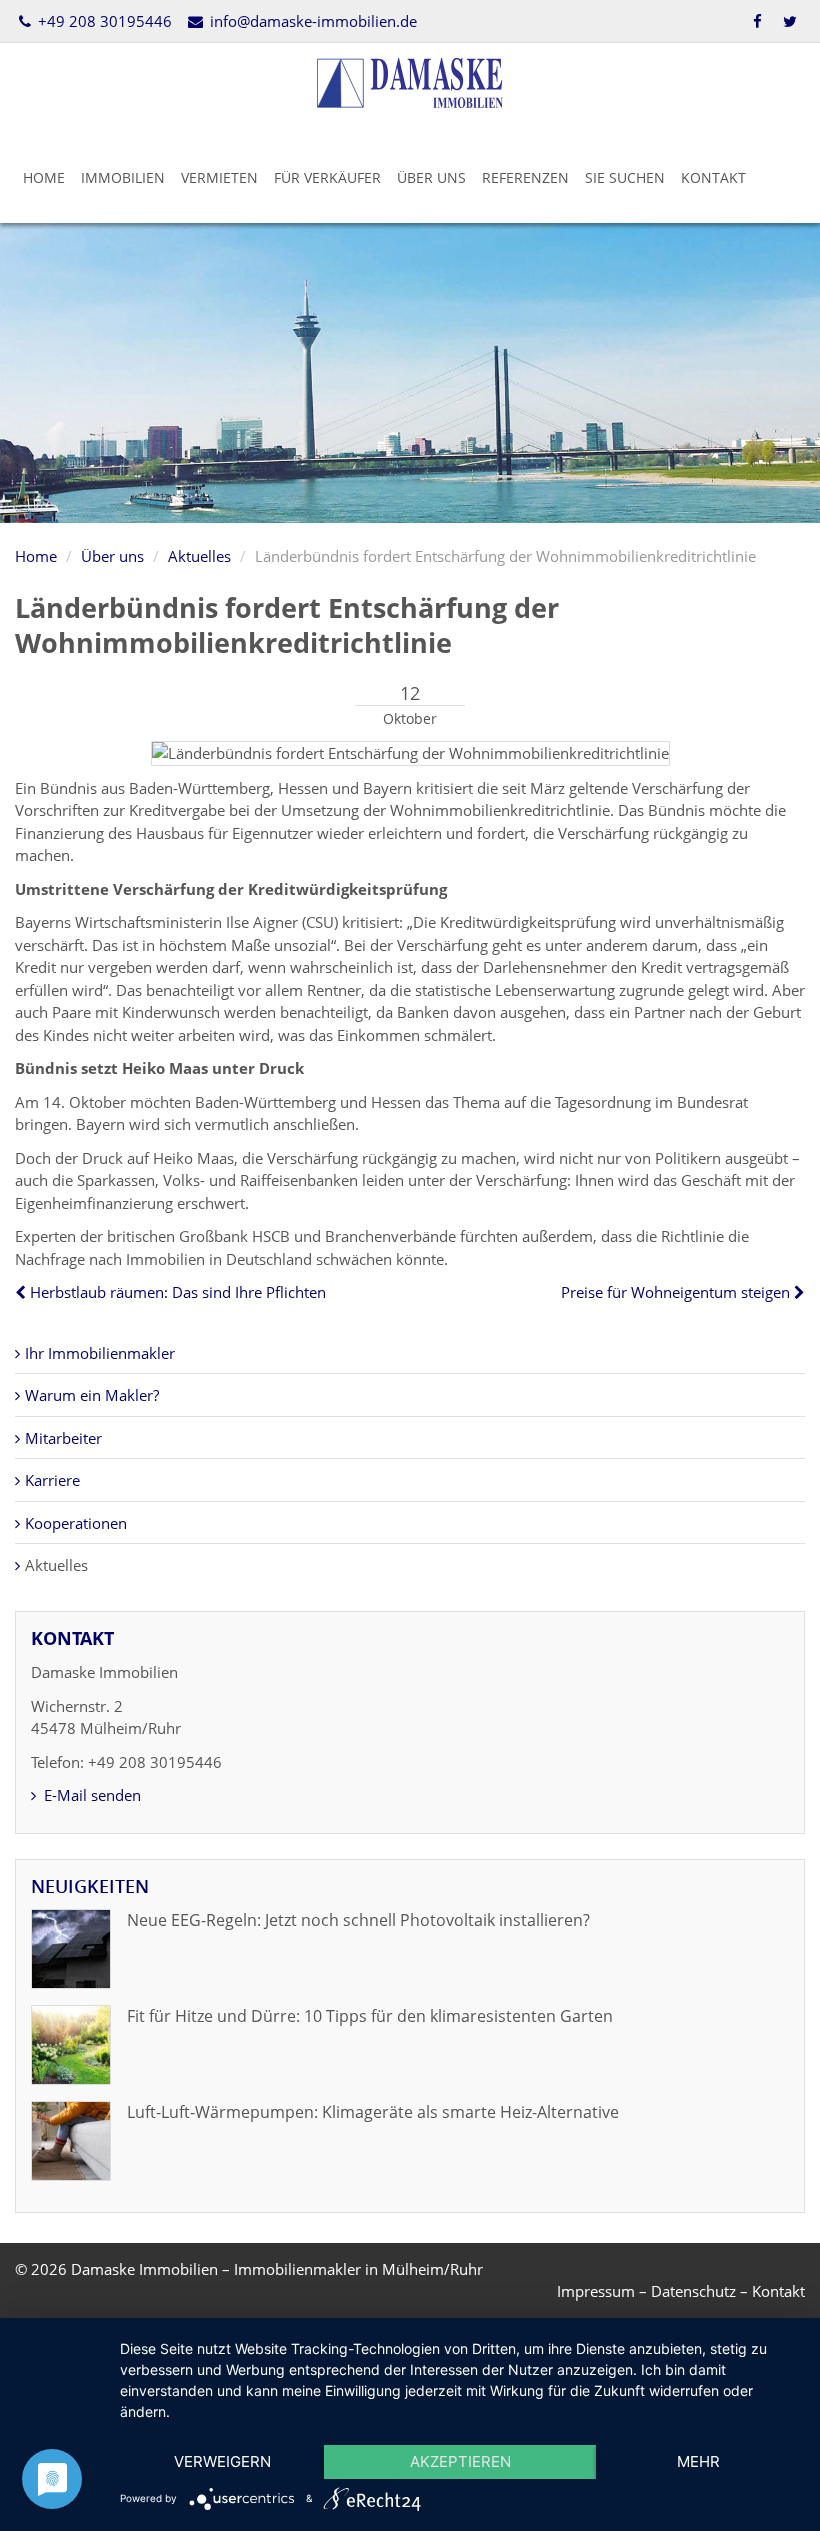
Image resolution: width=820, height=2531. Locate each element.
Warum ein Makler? (92, 1395)
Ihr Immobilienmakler (100, 1353)
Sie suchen (625, 177)
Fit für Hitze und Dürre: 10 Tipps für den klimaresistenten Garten (370, 2016)
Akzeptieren (460, 2461)
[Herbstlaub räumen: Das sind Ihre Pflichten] (22, 1292)
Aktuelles (199, 556)
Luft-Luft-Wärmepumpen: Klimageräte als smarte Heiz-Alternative (373, 2112)
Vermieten (219, 177)
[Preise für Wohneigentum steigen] (797, 1292)
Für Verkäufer (327, 177)
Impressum (596, 2291)
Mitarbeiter (63, 1438)
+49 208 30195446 (103, 21)
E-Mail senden (90, 1795)
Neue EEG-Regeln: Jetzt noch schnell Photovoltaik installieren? (358, 1920)
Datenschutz (693, 2291)
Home (44, 177)
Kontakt (713, 177)
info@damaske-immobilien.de (311, 21)
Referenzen (525, 177)
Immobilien (123, 177)
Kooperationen (76, 1523)
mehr (698, 2461)
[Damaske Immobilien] (410, 81)
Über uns (431, 177)
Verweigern (222, 2461)
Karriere (52, 1480)
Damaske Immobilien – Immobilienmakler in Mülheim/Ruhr (277, 2269)
